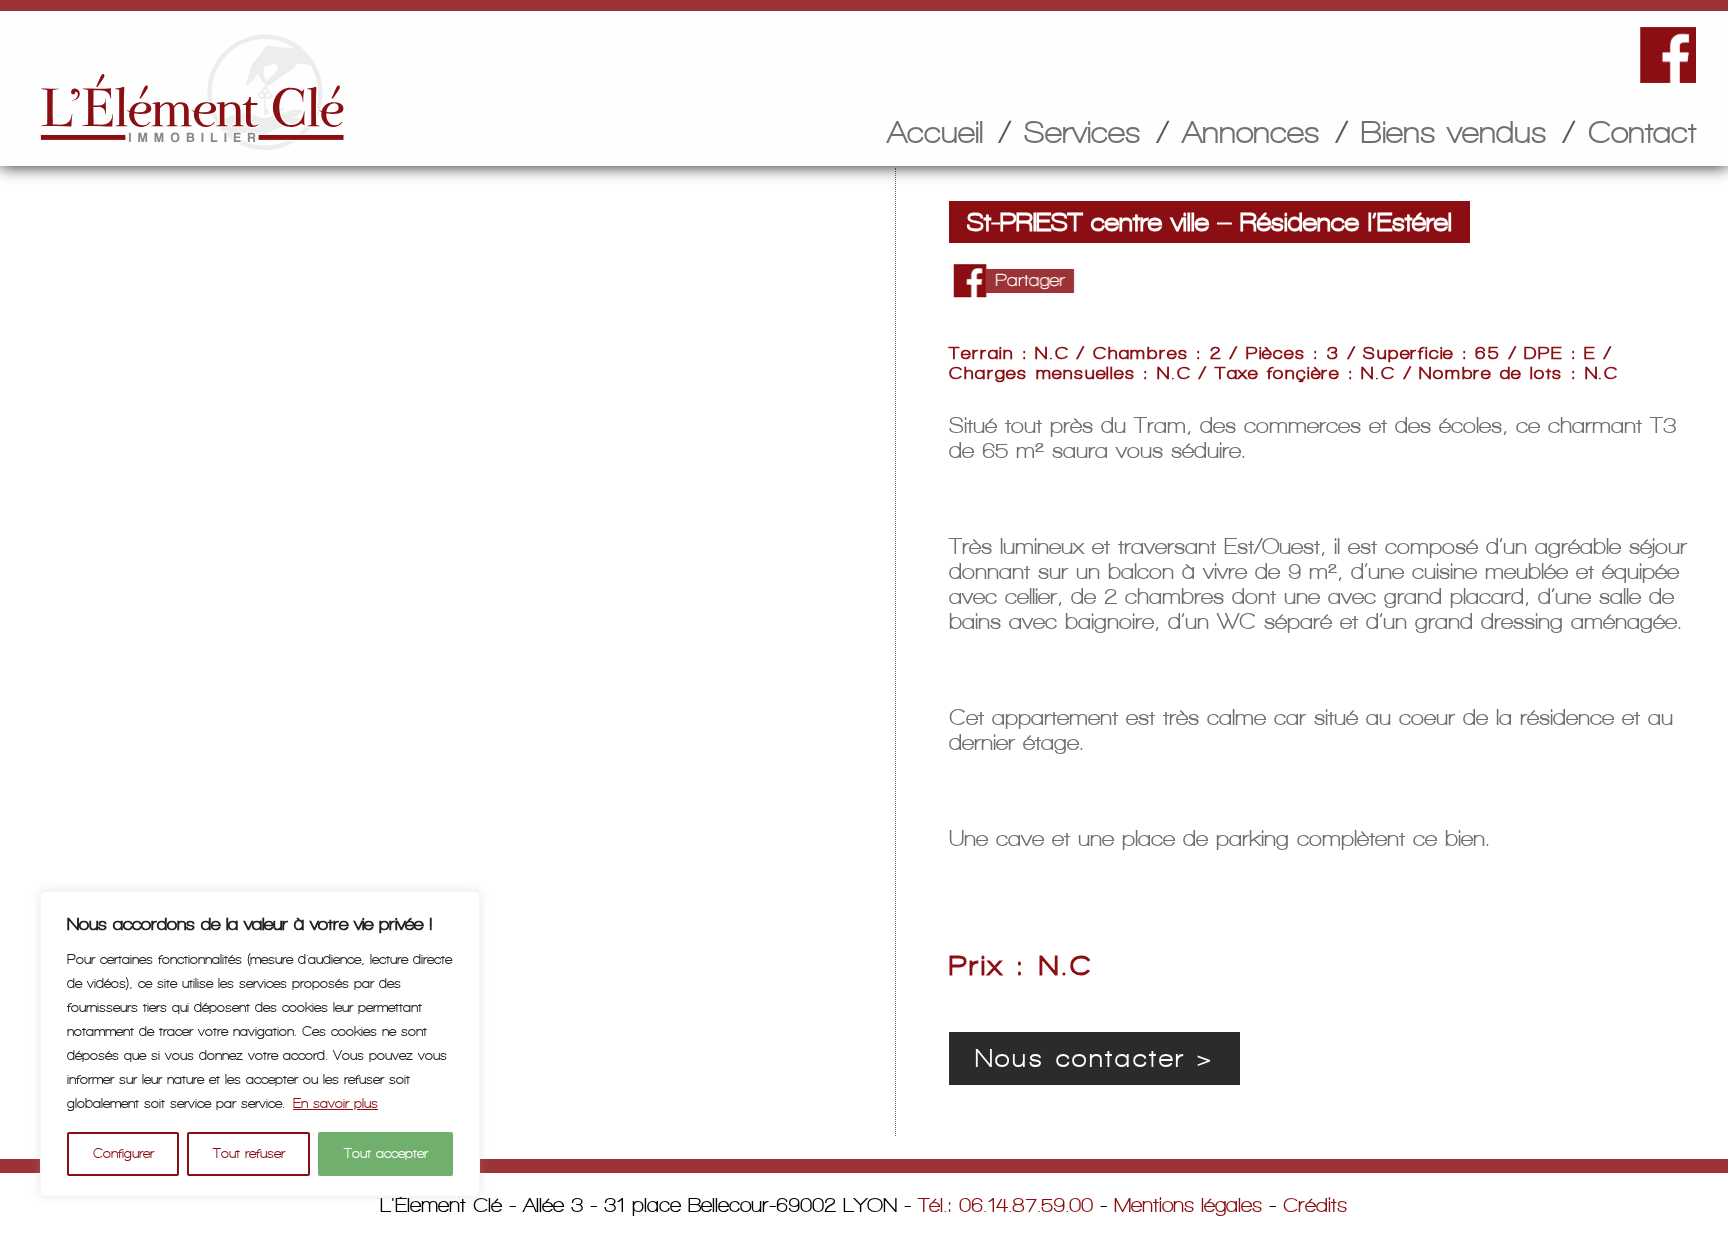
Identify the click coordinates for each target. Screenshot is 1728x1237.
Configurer (123, 1153)
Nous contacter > (1094, 1058)
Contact (1642, 132)
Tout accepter (386, 1153)
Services (1082, 132)
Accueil (935, 132)
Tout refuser (249, 1153)
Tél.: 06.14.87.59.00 (1005, 1205)
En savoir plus (335, 1103)
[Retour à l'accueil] (192, 88)
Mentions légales (1188, 1205)
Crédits (1315, 1205)
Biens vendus (1454, 132)
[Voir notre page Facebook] (1668, 55)
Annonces (1251, 132)
